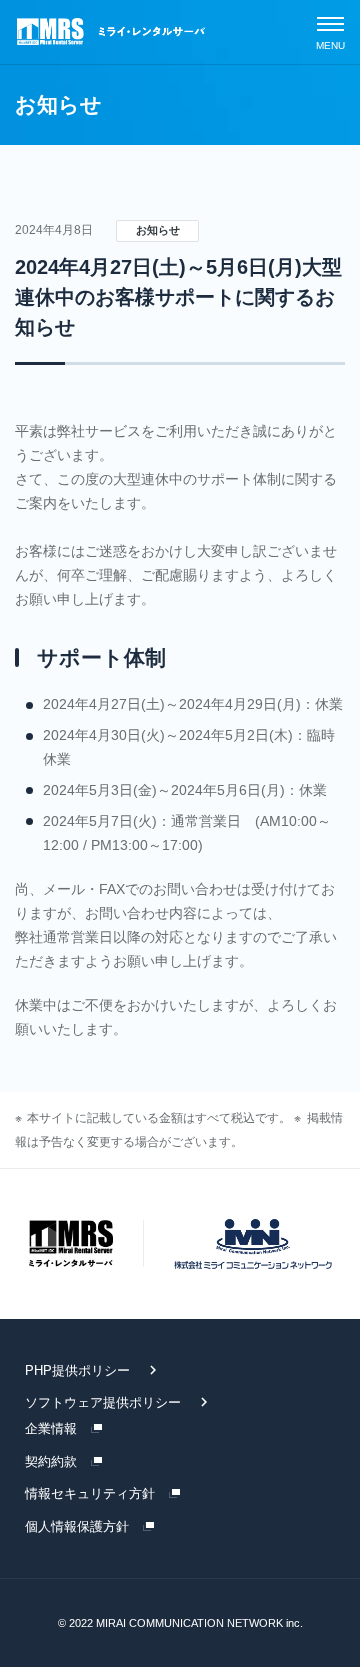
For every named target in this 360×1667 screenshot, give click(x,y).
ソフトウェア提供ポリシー (103, 1402)
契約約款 (51, 1461)
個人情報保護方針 (77, 1526)
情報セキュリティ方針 (90, 1493)
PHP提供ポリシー (77, 1370)
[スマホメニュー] (330, 32)
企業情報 (51, 1428)
